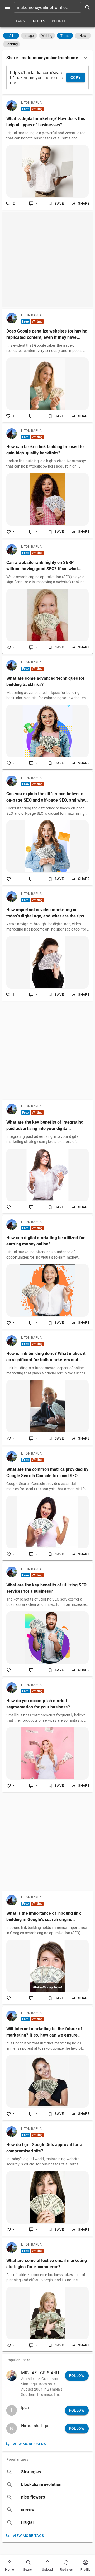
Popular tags (17, 2459)
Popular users (18, 2360)
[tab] (20, 21)
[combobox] (54, 7)
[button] (11, 36)
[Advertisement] (47, 259)
